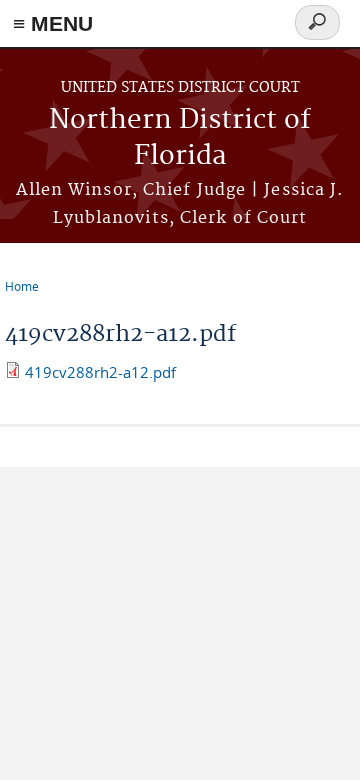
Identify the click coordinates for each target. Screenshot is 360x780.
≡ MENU (53, 23)
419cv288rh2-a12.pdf (100, 372)
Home (22, 286)
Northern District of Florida (180, 138)
